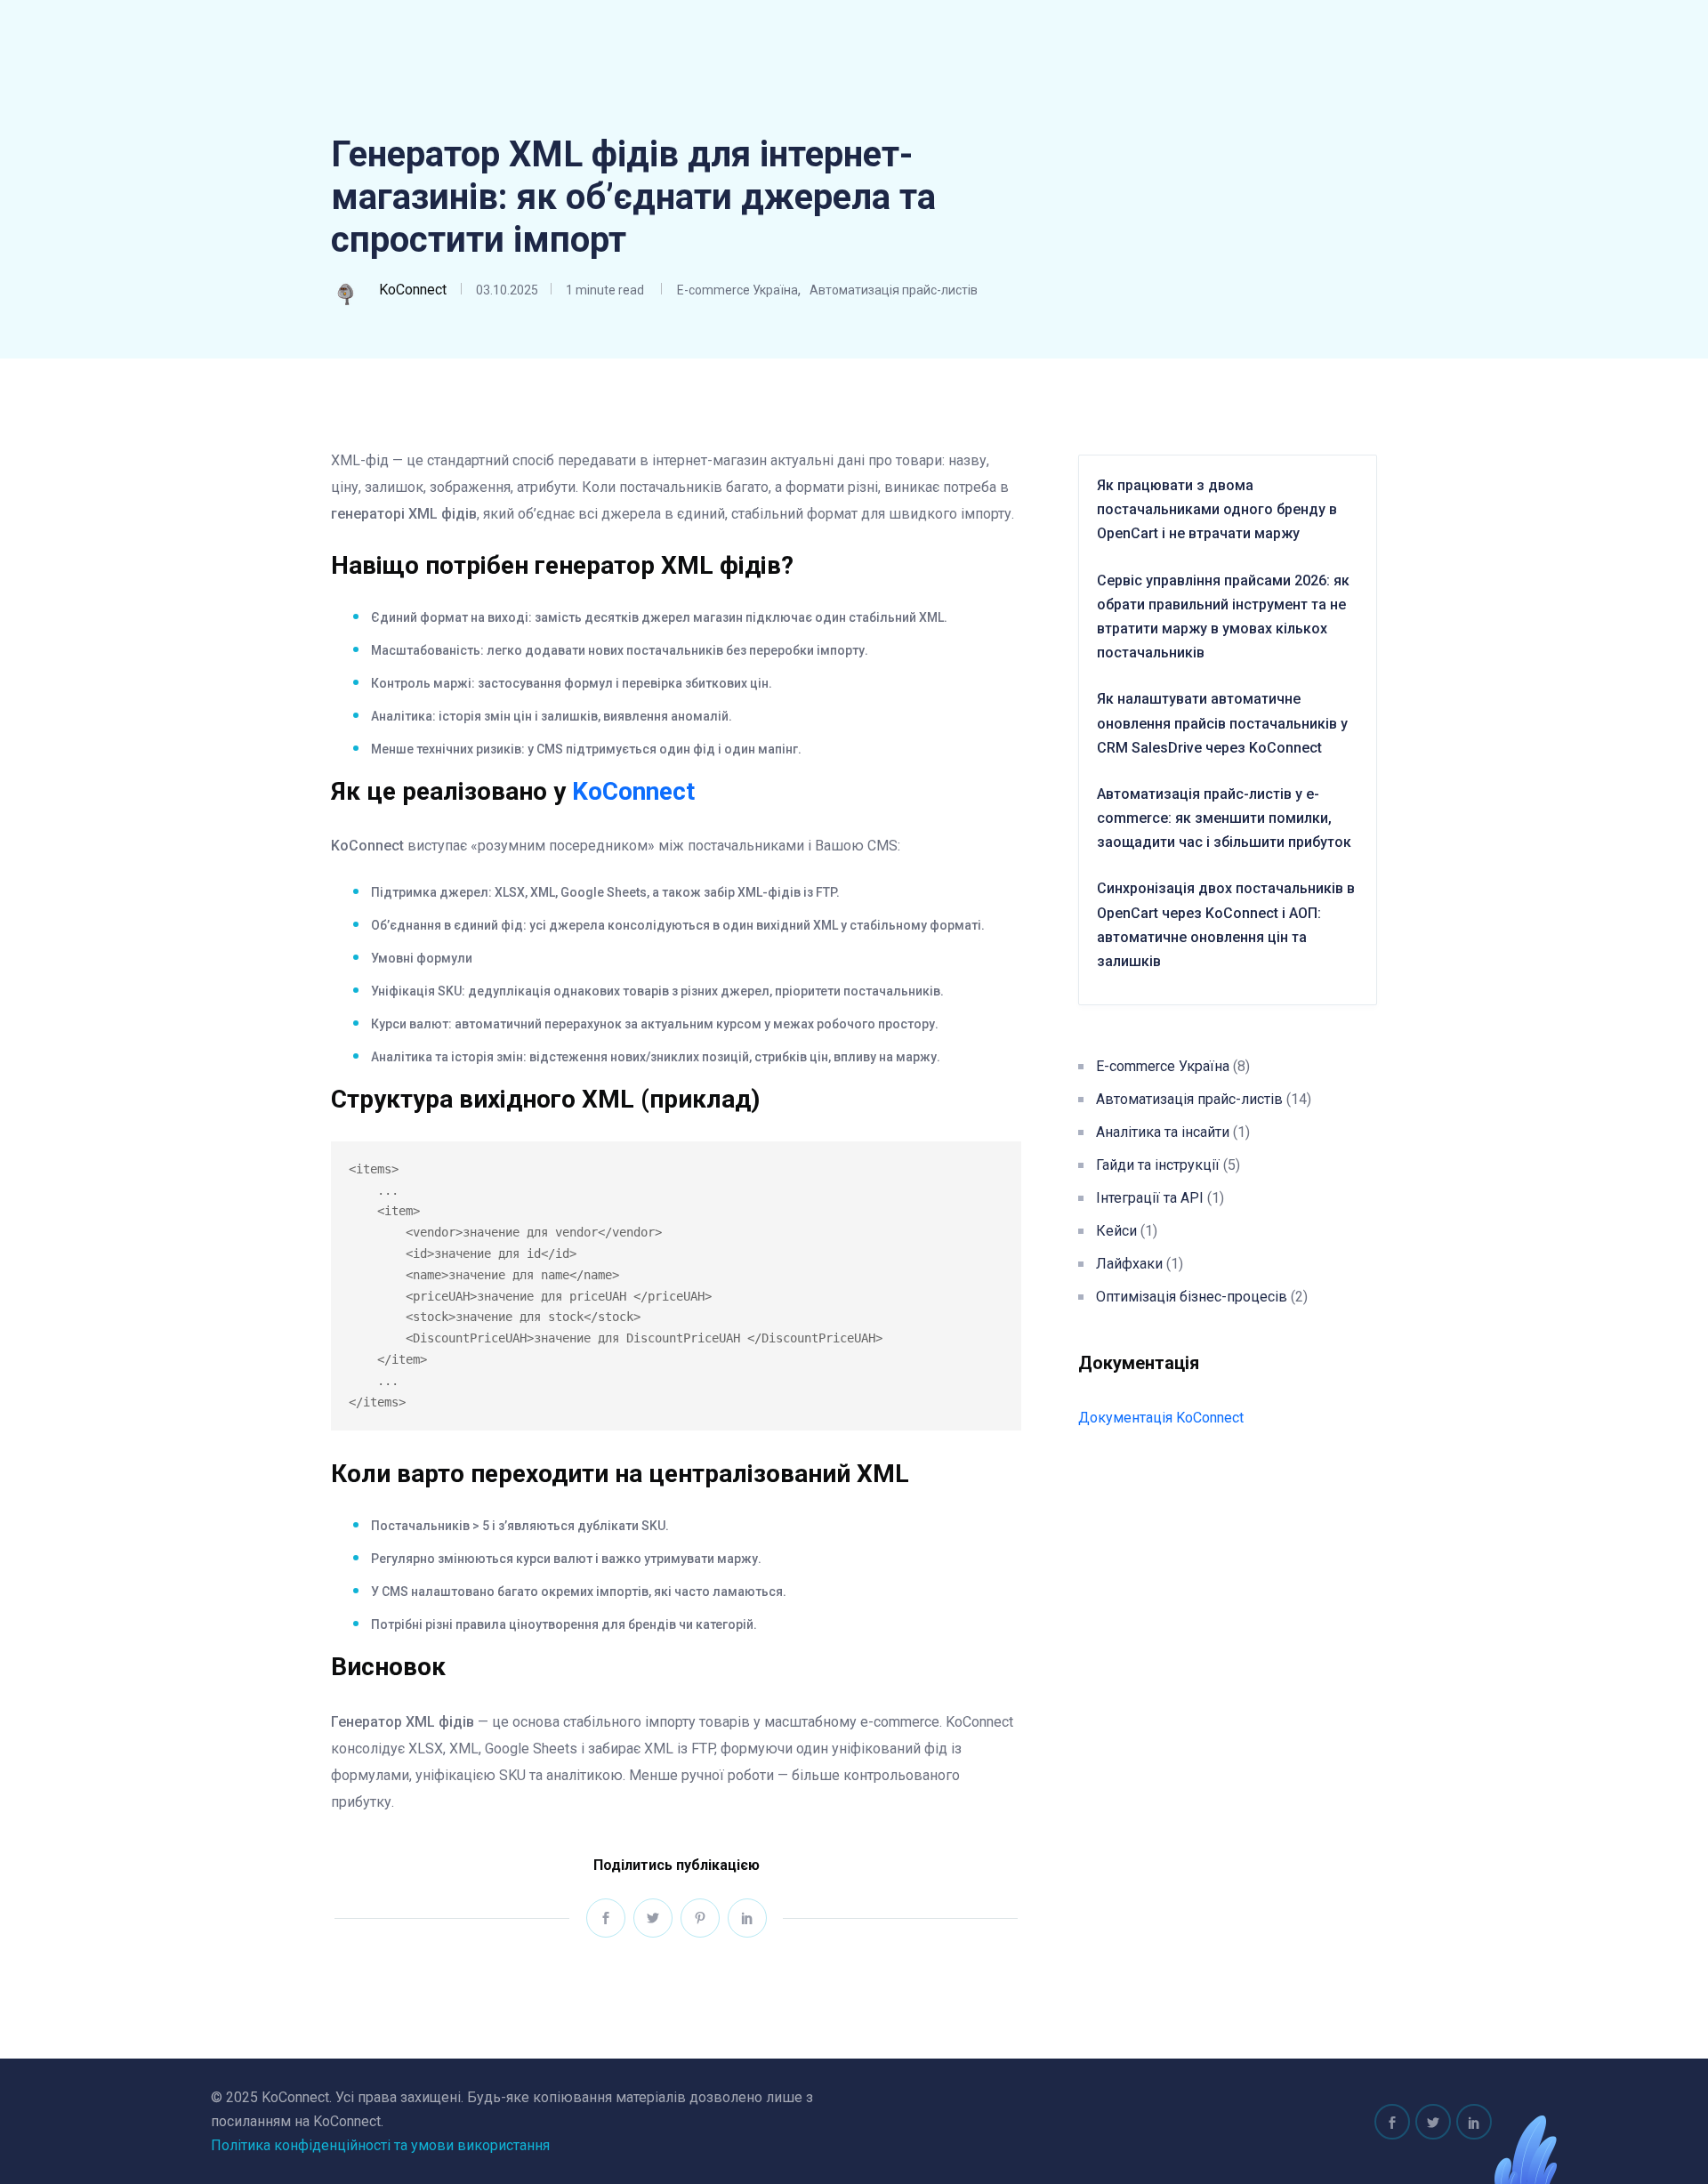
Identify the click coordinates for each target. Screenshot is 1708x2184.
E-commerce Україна (737, 290)
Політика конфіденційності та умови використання (380, 2145)
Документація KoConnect (1161, 1418)
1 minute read (604, 290)
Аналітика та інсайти (1163, 1132)
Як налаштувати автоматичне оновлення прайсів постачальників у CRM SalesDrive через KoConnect (1222, 723)
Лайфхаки (1129, 1264)
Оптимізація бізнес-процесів (1192, 1297)
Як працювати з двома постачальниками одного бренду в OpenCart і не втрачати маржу (1217, 509)
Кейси (1116, 1231)
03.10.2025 (507, 290)
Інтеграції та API (1150, 1198)
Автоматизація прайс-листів (894, 290)
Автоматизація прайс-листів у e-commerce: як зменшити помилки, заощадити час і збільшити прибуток (1224, 818)
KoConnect (633, 791)
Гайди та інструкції (1158, 1165)
